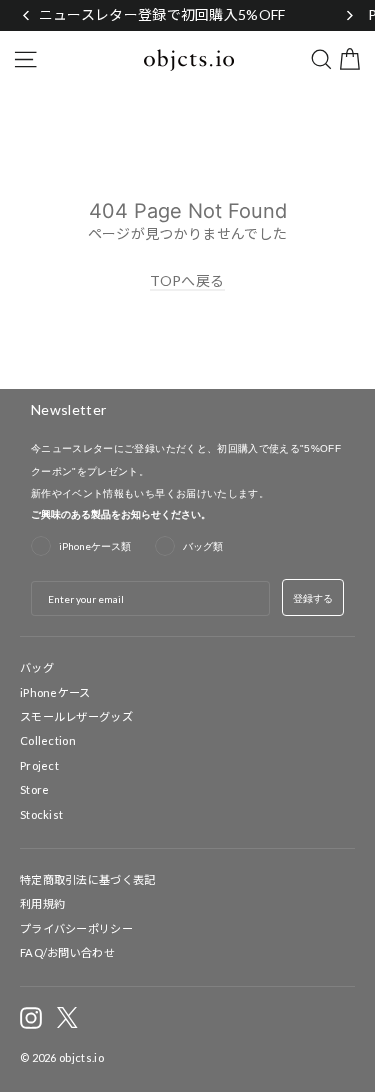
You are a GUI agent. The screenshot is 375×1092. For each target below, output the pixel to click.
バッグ (37, 667)
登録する (313, 598)
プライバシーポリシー (76, 928)
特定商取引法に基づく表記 (88, 879)
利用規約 (42, 903)
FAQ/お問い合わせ (67, 952)
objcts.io (81, 1057)
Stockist (41, 814)
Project (39, 765)
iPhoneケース (55, 692)
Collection (48, 740)
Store (35, 789)
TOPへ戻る (187, 280)
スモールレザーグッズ (76, 716)
